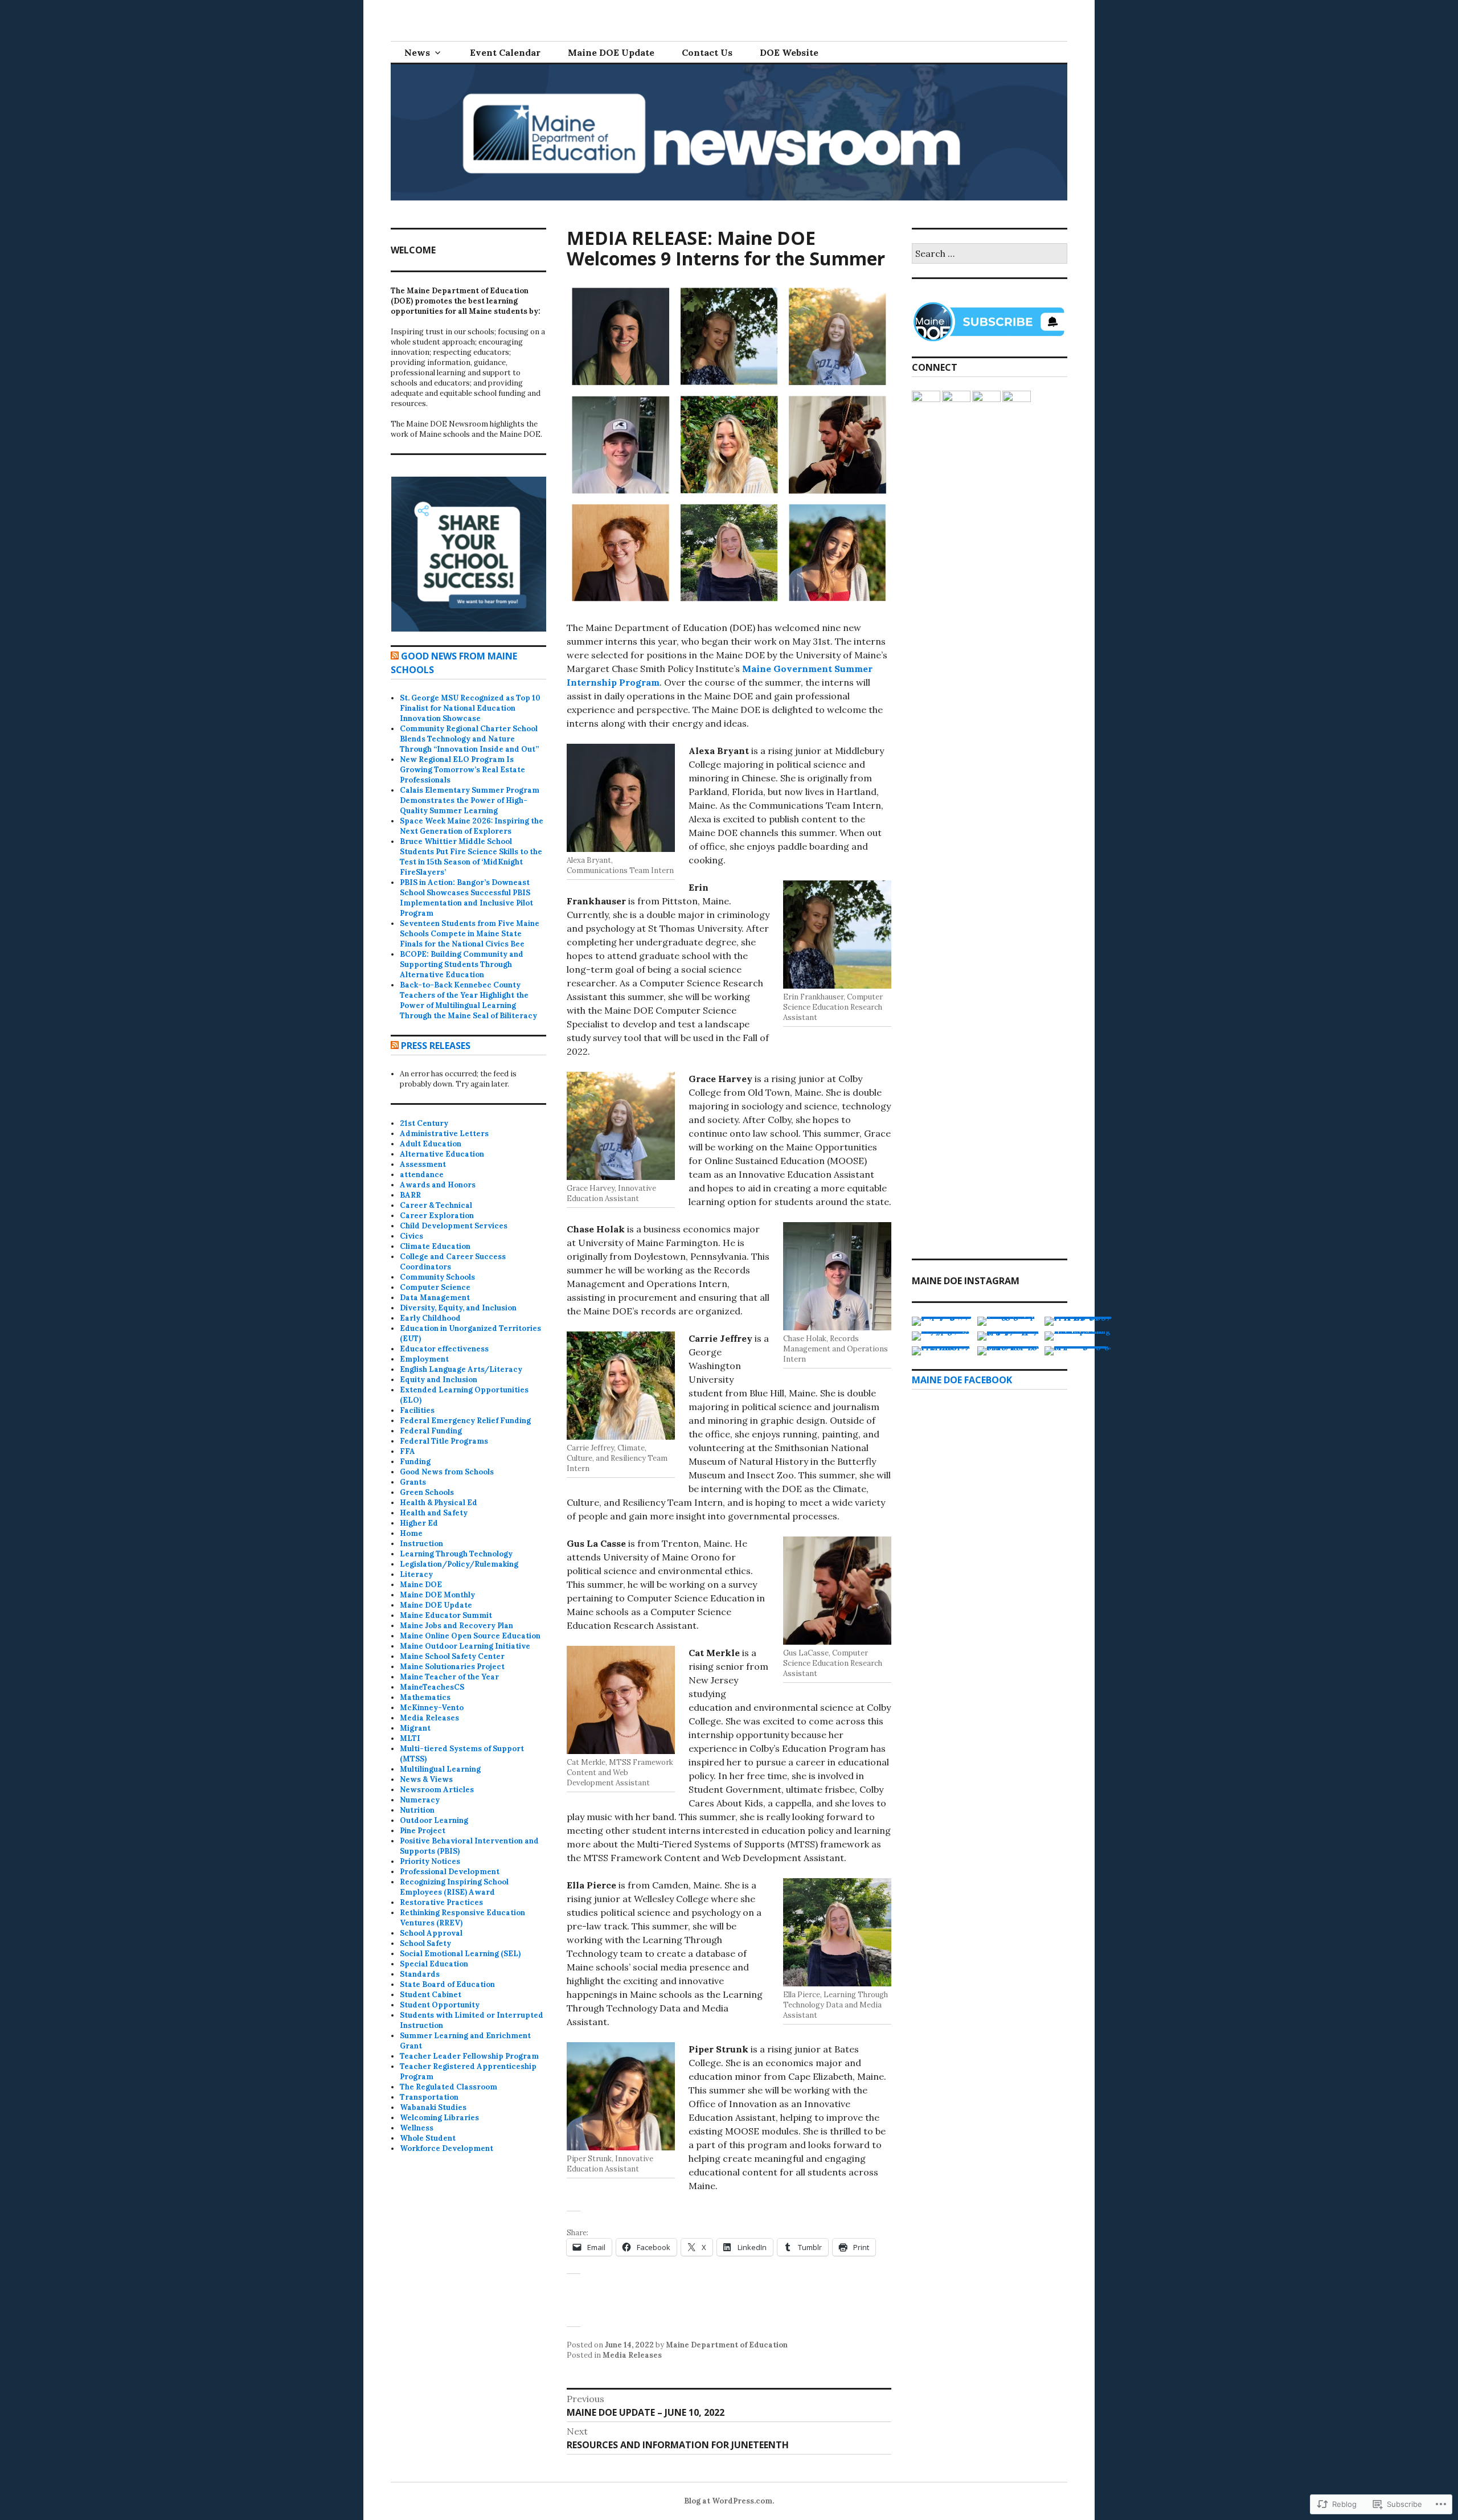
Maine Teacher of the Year (449, 1677)
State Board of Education (447, 1984)
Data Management (435, 1298)
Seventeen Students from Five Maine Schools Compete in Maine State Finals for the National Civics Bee (470, 934)
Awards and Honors (438, 1185)
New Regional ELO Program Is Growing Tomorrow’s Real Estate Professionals (462, 770)
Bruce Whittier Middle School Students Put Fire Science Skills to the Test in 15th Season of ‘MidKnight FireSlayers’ (471, 857)
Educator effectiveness (444, 1349)
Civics (411, 1236)
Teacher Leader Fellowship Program (469, 2056)
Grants (413, 1482)
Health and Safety (434, 1513)
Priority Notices (430, 1861)
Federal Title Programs (444, 1441)
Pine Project (423, 1831)
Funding (415, 1462)
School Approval (431, 1933)
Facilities (417, 1410)
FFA (407, 1451)
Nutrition (417, 1810)
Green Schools (427, 1492)
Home (411, 1533)
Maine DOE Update (611, 52)
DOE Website (789, 52)
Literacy (416, 1574)
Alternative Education (442, 1154)
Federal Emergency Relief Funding (465, 1421)
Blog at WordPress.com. (729, 2501)
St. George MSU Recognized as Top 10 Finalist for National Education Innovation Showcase (470, 708)
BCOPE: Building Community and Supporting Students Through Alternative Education (462, 964)
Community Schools (437, 1277)
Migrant (415, 1728)
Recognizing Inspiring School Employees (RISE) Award (454, 1887)
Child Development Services (454, 1226)
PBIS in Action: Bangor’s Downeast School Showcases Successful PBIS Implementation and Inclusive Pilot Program (466, 898)
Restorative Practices (441, 1902)
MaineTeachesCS (432, 1687)
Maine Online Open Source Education (470, 1636)
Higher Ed (419, 1523)
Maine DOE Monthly (437, 1595)
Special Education (434, 1964)
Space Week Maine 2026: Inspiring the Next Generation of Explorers (472, 826)
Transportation (429, 2097)
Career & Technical (436, 1205)
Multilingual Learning (440, 1769)
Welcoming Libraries (439, 2118)
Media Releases (632, 2355)
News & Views (426, 1779)
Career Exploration (437, 1216)
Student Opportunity (440, 2005)
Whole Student (428, 2138)
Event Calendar (505, 52)
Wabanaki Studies (433, 2107)
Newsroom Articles (437, 1790)
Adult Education (431, 1144)
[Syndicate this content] (395, 656)
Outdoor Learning (434, 1820)
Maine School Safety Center (452, 1656)
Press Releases (436, 1046)
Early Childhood (430, 1318)
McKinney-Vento (432, 1708)
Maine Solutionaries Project (452, 1667)
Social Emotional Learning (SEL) (460, 1954)
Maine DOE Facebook (962, 1380)
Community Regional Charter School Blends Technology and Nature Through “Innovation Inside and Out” (469, 739)
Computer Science (435, 1287)
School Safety (425, 1943)
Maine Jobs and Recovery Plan (456, 1626)
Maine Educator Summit (446, 1615)
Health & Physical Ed (439, 1503)
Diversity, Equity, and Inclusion (458, 1308)
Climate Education (435, 1246)
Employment (424, 1359)
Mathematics (425, 1697)
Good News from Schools (447, 1472)
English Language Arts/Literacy (461, 1369)
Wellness (417, 2128)
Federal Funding (431, 1431)
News (417, 52)
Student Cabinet (431, 1995)
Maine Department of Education (727, 2345)
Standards (420, 1974)
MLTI (410, 1738)
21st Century (424, 1123)
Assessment (423, 1164)
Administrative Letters (444, 1134)
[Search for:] (990, 254)
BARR (410, 1195)
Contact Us (707, 52)
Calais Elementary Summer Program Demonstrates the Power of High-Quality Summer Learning (470, 800)
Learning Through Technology (456, 1554)
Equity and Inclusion (439, 1380)
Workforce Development (447, 2148)
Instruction (421, 1544)
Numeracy (420, 1800)
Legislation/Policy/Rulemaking (459, 1564)
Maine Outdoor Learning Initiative (465, 1646)
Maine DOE (421, 1585)
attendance (422, 1175)
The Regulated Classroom (449, 2087)
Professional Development (450, 1872)
